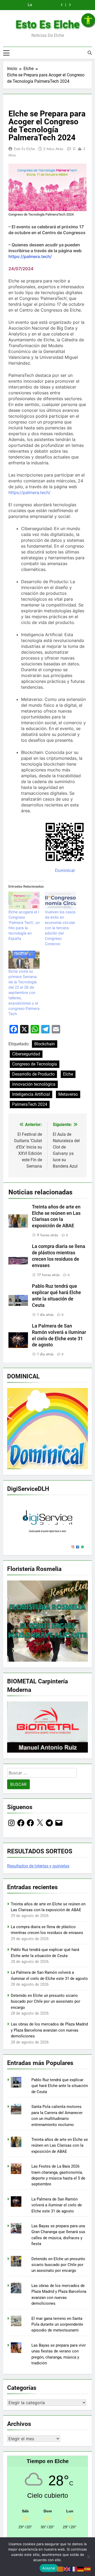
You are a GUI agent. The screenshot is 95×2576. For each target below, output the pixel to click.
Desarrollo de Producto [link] (33, 1074)
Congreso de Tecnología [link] (35, 1064)
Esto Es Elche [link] (48, 25)
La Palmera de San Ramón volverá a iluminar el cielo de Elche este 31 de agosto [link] (57, 2205)
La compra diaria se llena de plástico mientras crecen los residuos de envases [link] (29, 5)
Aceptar (49, 2568)
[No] (88, 2557)
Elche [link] (68, 1074)
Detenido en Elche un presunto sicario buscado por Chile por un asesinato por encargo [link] (46, 2001)
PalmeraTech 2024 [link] (30, 1104)
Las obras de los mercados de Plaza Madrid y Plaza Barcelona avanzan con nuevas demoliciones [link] (49, 2030)
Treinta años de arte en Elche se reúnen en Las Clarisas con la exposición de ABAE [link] (60, 2145)
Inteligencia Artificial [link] (31, 1094)
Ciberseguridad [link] (26, 1054)
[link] (88, 20)
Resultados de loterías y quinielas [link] (38, 1866)
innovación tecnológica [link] (34, 1084)
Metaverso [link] (68, 1094)
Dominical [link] (65, 870)
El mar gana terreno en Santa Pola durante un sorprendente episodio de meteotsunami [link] (57, 2324)
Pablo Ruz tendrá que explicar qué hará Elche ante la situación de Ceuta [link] (60, 2086)
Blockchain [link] (45, 1044)
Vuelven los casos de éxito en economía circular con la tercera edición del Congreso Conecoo (60, 928)
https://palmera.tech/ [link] (29, 492)
